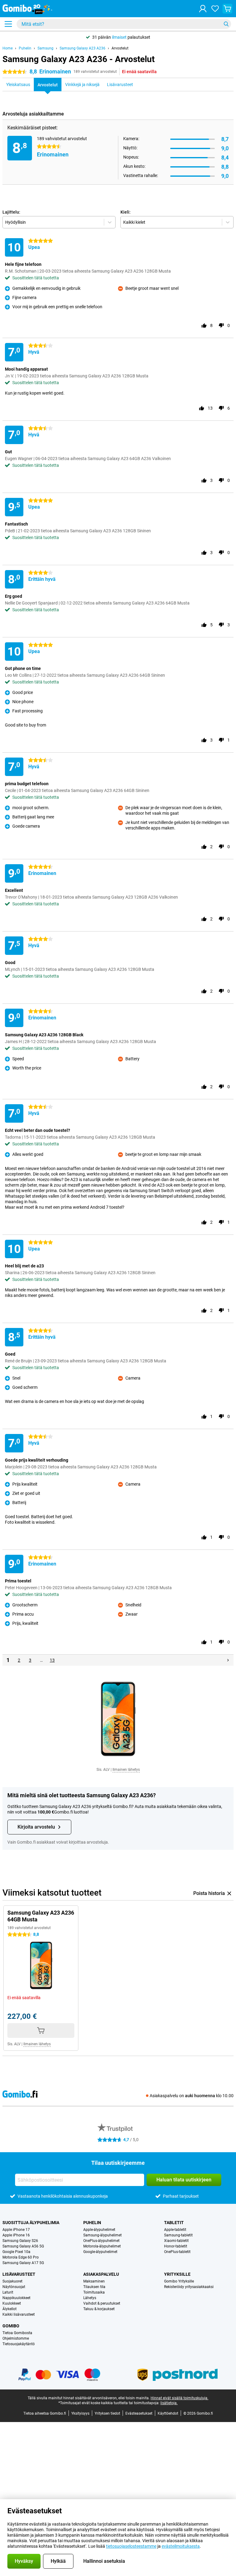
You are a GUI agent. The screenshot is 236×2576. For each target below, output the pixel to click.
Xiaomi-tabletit (176, 2241)
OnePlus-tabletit (177, 2252)
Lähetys (90, 2298)
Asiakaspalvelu (101, 2274)
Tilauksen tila (94, 2287)
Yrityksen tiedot (107, 2413)
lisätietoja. (169, 2403)
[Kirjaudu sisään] (203, 9)
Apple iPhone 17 (16, 2230)
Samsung (45, 48)
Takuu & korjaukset (99, 2309)
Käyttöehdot (168, 2413)
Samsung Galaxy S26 (20, 2241)
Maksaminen (94, 2281)
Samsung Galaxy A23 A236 (83, 48)
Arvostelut (120, 48)
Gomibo (11, 2326)
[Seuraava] (228, 1660)
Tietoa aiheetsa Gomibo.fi (45, 2413)
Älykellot (10, 2309)
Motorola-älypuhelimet (102, 2246)
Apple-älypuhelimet (99, 2230)
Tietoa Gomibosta (17, 2333)
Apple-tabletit (175, 2230)
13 (52, 1660)
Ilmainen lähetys (126, 1770)
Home (8, 48)
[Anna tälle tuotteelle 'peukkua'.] (204, 325)
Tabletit (174, 2223)
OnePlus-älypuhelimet (101, 2241)
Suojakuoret (12, 2281)
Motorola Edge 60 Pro (21, 2257)
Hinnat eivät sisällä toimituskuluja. (179, 2398)
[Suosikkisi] (215, 9)
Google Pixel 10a (16, 2252)
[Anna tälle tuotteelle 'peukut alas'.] (221, 325)
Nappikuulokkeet (16, 2298)
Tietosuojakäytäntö (19, 2344)
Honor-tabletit (176, 2246)
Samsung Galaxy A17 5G (23, 2263)
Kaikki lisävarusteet (19, 2314)
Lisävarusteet (19, 2274)
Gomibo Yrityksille (179, 2281)
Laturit (8, 2292)
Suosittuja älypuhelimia (31, 2223)
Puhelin (25, 48)
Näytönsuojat (14, 2287)
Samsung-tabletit (178, 2235)
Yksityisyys (80, 2413)
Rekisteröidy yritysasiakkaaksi (189, 2287)
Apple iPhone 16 (16, 2235)
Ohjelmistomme (16, 2338)
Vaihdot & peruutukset (102, 2303)
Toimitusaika (94, 2292)
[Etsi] (226, 24)
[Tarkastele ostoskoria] (227, 9)
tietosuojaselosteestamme (131, 2546)
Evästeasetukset (139, 2413)
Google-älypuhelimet (100, 2252)
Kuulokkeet (12, 2303)
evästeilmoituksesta (181, 2546)
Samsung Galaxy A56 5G (23, 2246)
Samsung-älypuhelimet (102, 2235)
